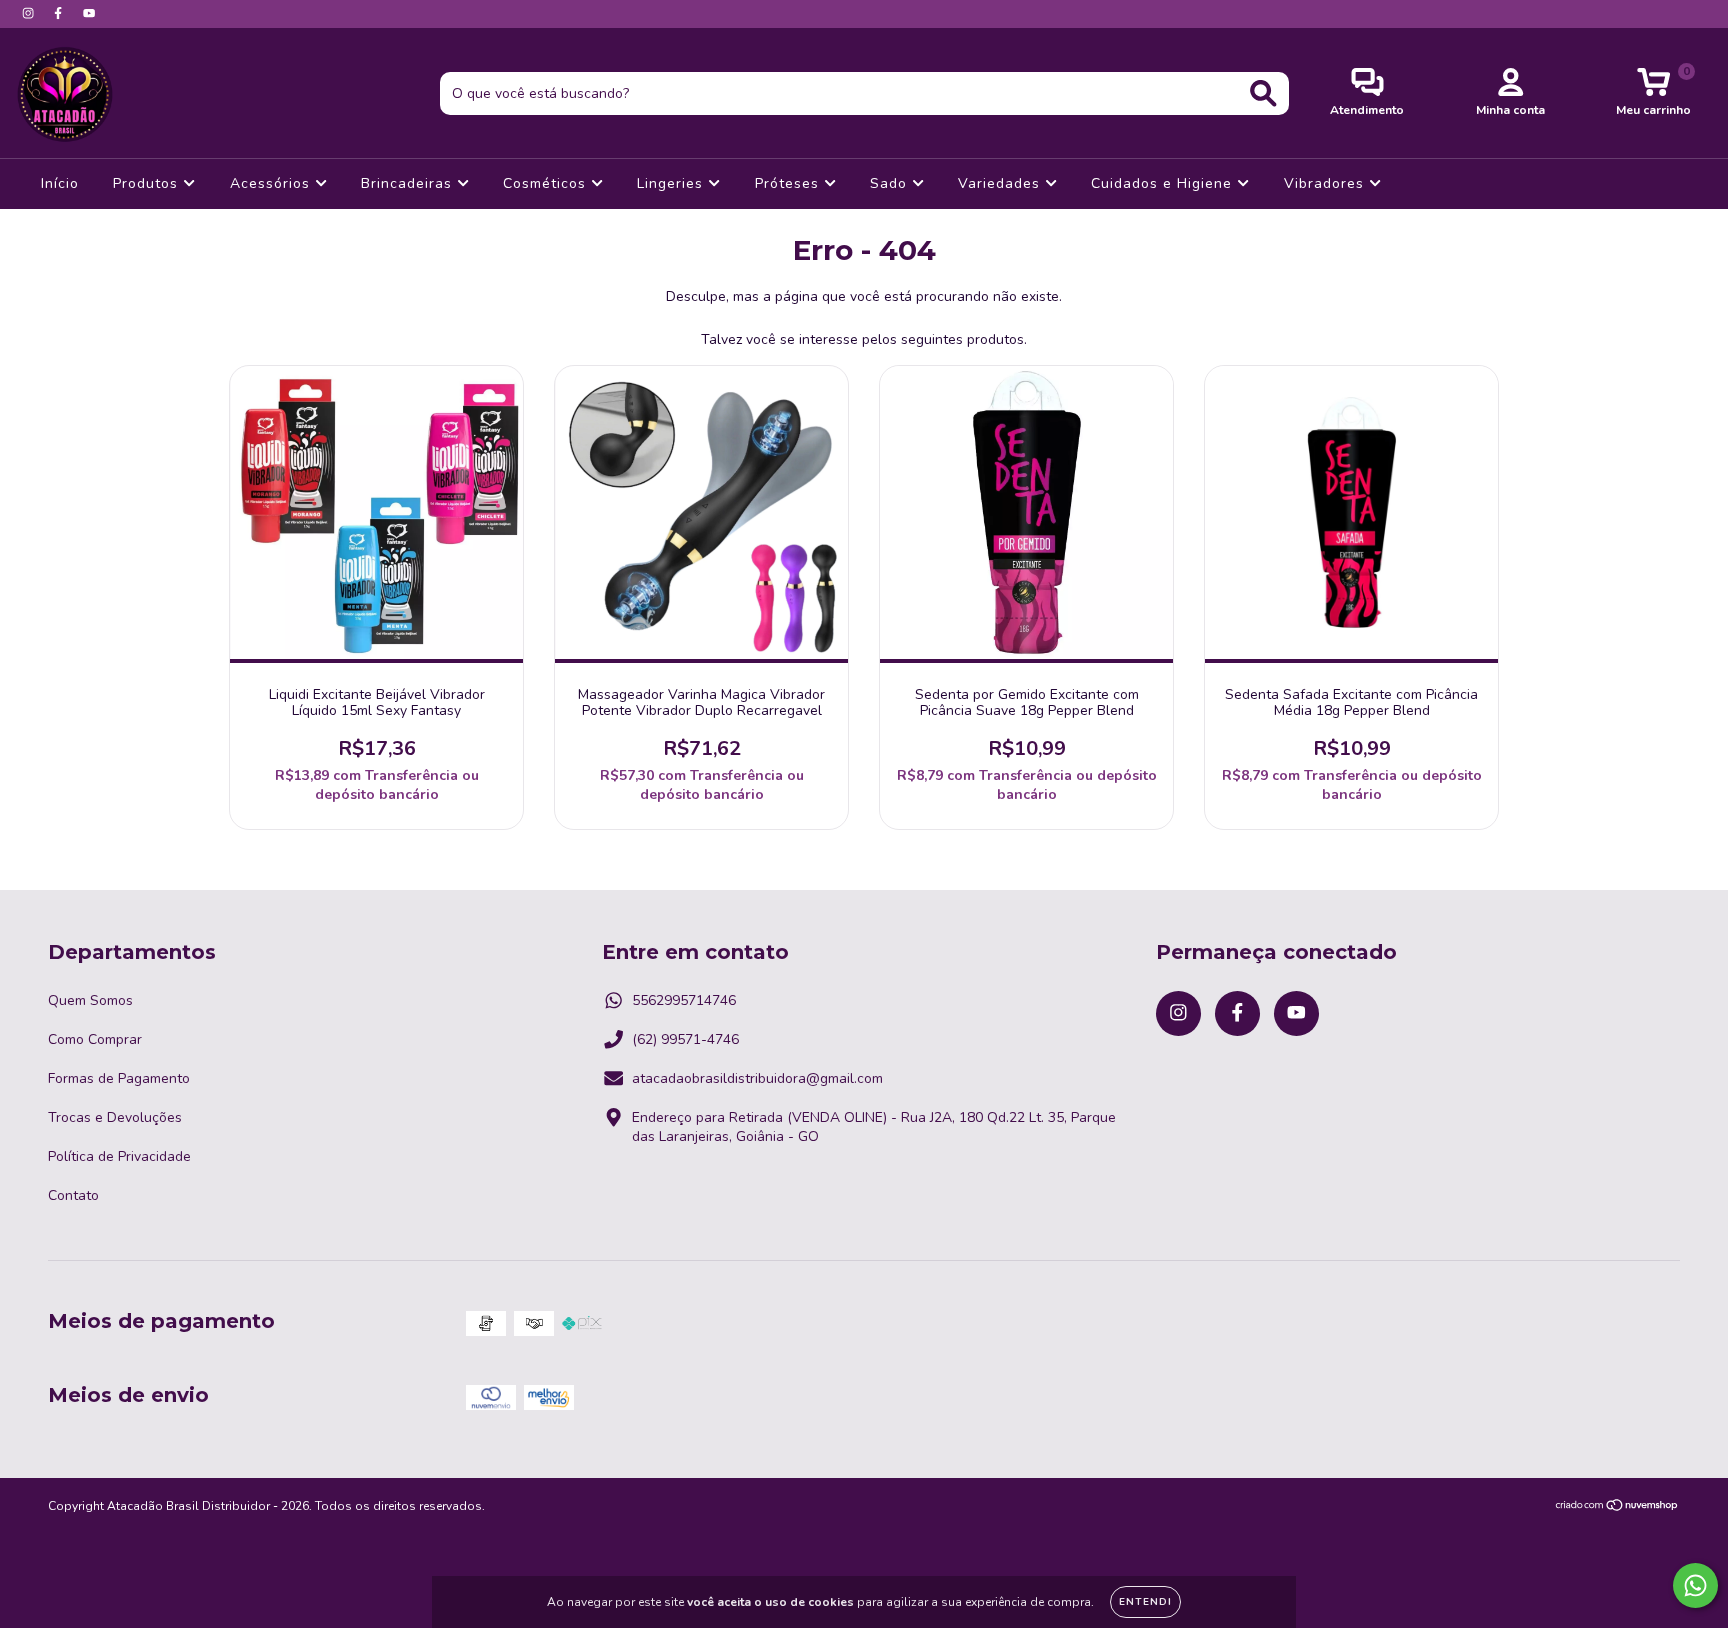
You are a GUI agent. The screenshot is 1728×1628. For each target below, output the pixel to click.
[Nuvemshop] (1617, 1508)
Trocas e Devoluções (115, 1117)
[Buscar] (1263, 93)
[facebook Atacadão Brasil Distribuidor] (60, 13)
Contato (73, 1195)
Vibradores (1326, 183)
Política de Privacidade (119, 1156)
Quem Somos (90, 1000)
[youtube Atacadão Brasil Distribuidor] (89, 13)
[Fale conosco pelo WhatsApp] (1695, 1585)
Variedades (1001, 183)
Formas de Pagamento (119, 1078)
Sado (891, 183)
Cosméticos (547, 183)
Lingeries (672, 183)
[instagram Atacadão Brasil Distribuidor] (30, 13)
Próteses (789, 183)
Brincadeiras (409, 183)
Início (60, 183)
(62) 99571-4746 (685, 1039)
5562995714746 (684, 1000)
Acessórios (272, 183)
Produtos (148, 183)
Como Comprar (95, 1039)
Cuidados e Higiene (1164, 183)
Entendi (1145, 1602)
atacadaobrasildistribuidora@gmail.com (757, 1078)
